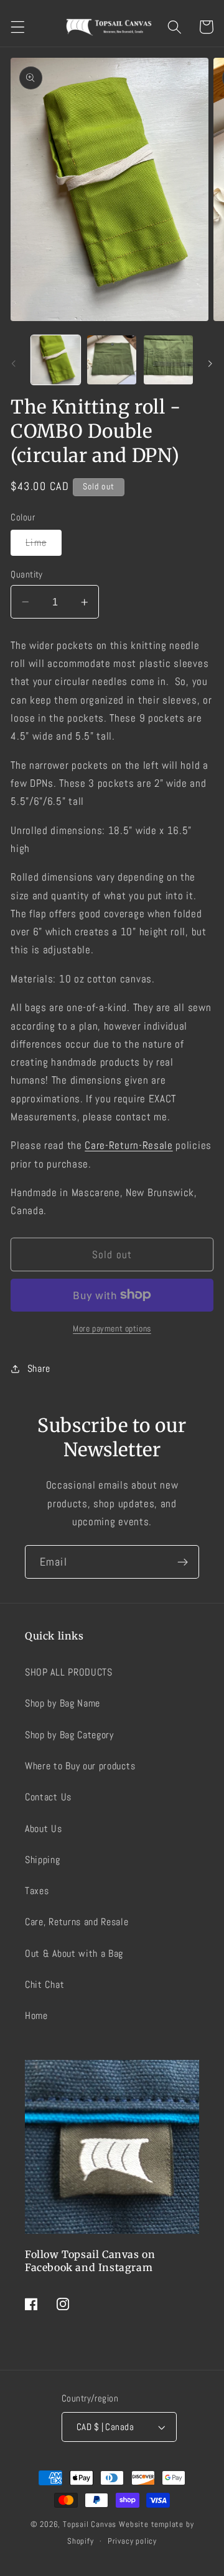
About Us (44, 1829)
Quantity (27, 574)
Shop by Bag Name (63, 1703)
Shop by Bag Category (69, 1735)
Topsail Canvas (90, 2524)
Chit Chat (44, 1984)
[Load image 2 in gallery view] (112, 360)
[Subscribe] (183, 1562)
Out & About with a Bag (74, 1953)
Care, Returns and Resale (77, 1922)
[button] (18, 27)
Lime (44, 545)
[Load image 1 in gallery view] (56, 360)
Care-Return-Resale (128, 1145)
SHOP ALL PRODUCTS (69, 1672)
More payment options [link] (112, 1328)
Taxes (37, 1891)
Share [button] (39, 1368)
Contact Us (48, 1797)
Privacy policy (132, 2541)
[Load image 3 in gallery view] (168, 360)
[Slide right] (210, 363)
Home (36, 2016)
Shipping (43, 1860)
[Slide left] (14, 363)
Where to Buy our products (80, 1766)
